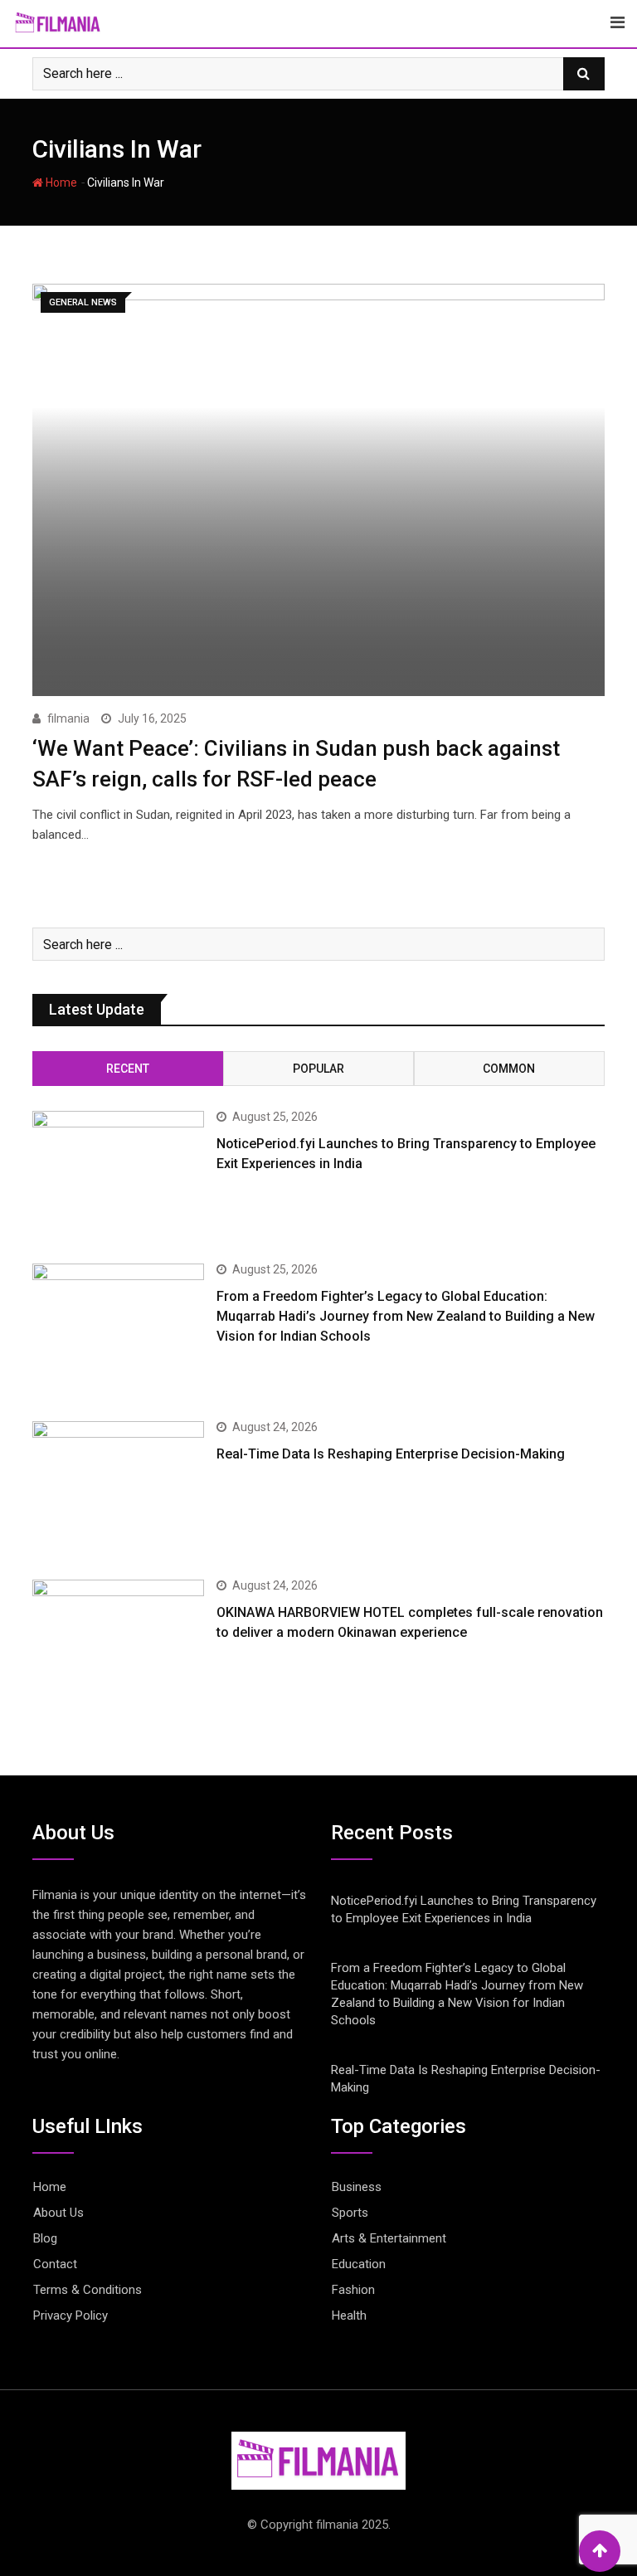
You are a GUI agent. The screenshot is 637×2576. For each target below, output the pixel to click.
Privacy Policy (71, 2315)
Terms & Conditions (88, 2290)
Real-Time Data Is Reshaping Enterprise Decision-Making (391, 1454)
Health (349, 2315)
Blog (45, 2238)
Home (60, 183)
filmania (68, 718)
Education (359, 2264)
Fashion (353, 2290)
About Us (58, 2213)
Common (509, 1069)
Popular (318, 1069)
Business (357, 2187)
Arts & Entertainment (389, 2238)
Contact (55, 2264)
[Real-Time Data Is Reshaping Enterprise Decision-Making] (118, 1490)
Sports (350, 2213)
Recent (128, 1069)
